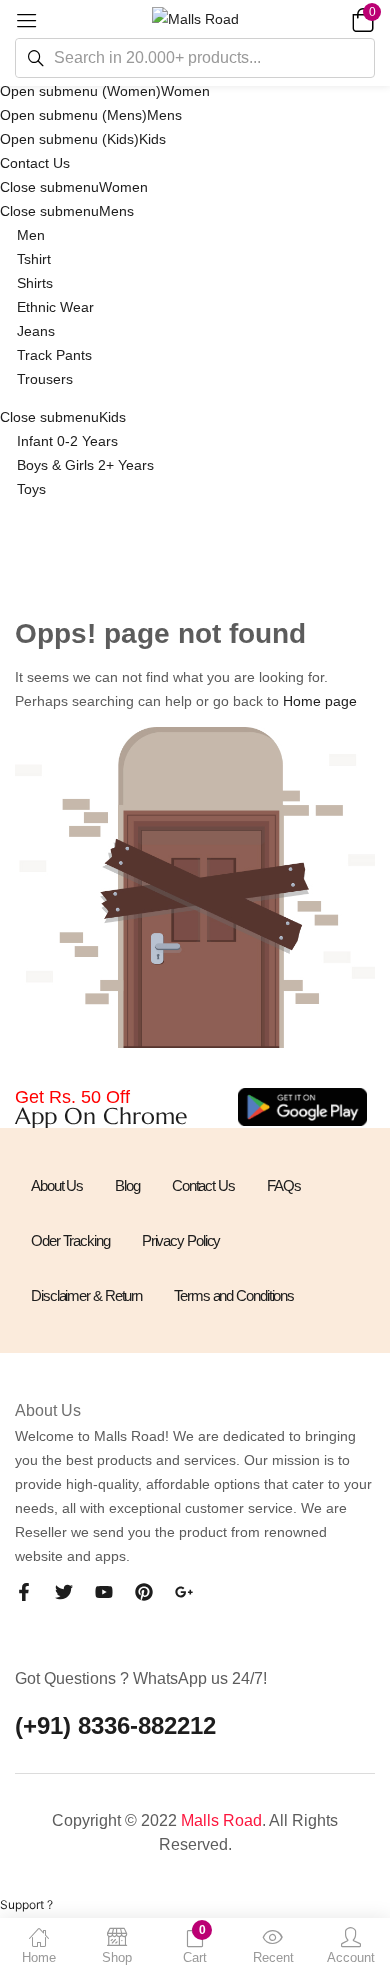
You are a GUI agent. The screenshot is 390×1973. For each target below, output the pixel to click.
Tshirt (34, 259)
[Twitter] (64, 1592)
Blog (127, 1185)
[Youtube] (104, 1592)
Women (185, 91)
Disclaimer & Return (86, 1295)
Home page (320, 701)
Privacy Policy (181, 1240)
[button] (360, 19)
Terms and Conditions (234, 1295)
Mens (164, 115)
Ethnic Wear (55, 307)
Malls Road (221, 1820)
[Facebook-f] (24, 1592)
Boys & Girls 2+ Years (85, 465)
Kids (152, 139)
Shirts (35, 283)
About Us (57, 1185)
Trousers (45, 379)
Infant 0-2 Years (67, 441)
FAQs (284, 1185)
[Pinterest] (144, 1592)
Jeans (36, 331)
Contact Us (35, 163)
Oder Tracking (70, 1240)
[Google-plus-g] (184, 1592)
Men (31, 235)
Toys (31, 489)
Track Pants (54, 355)
